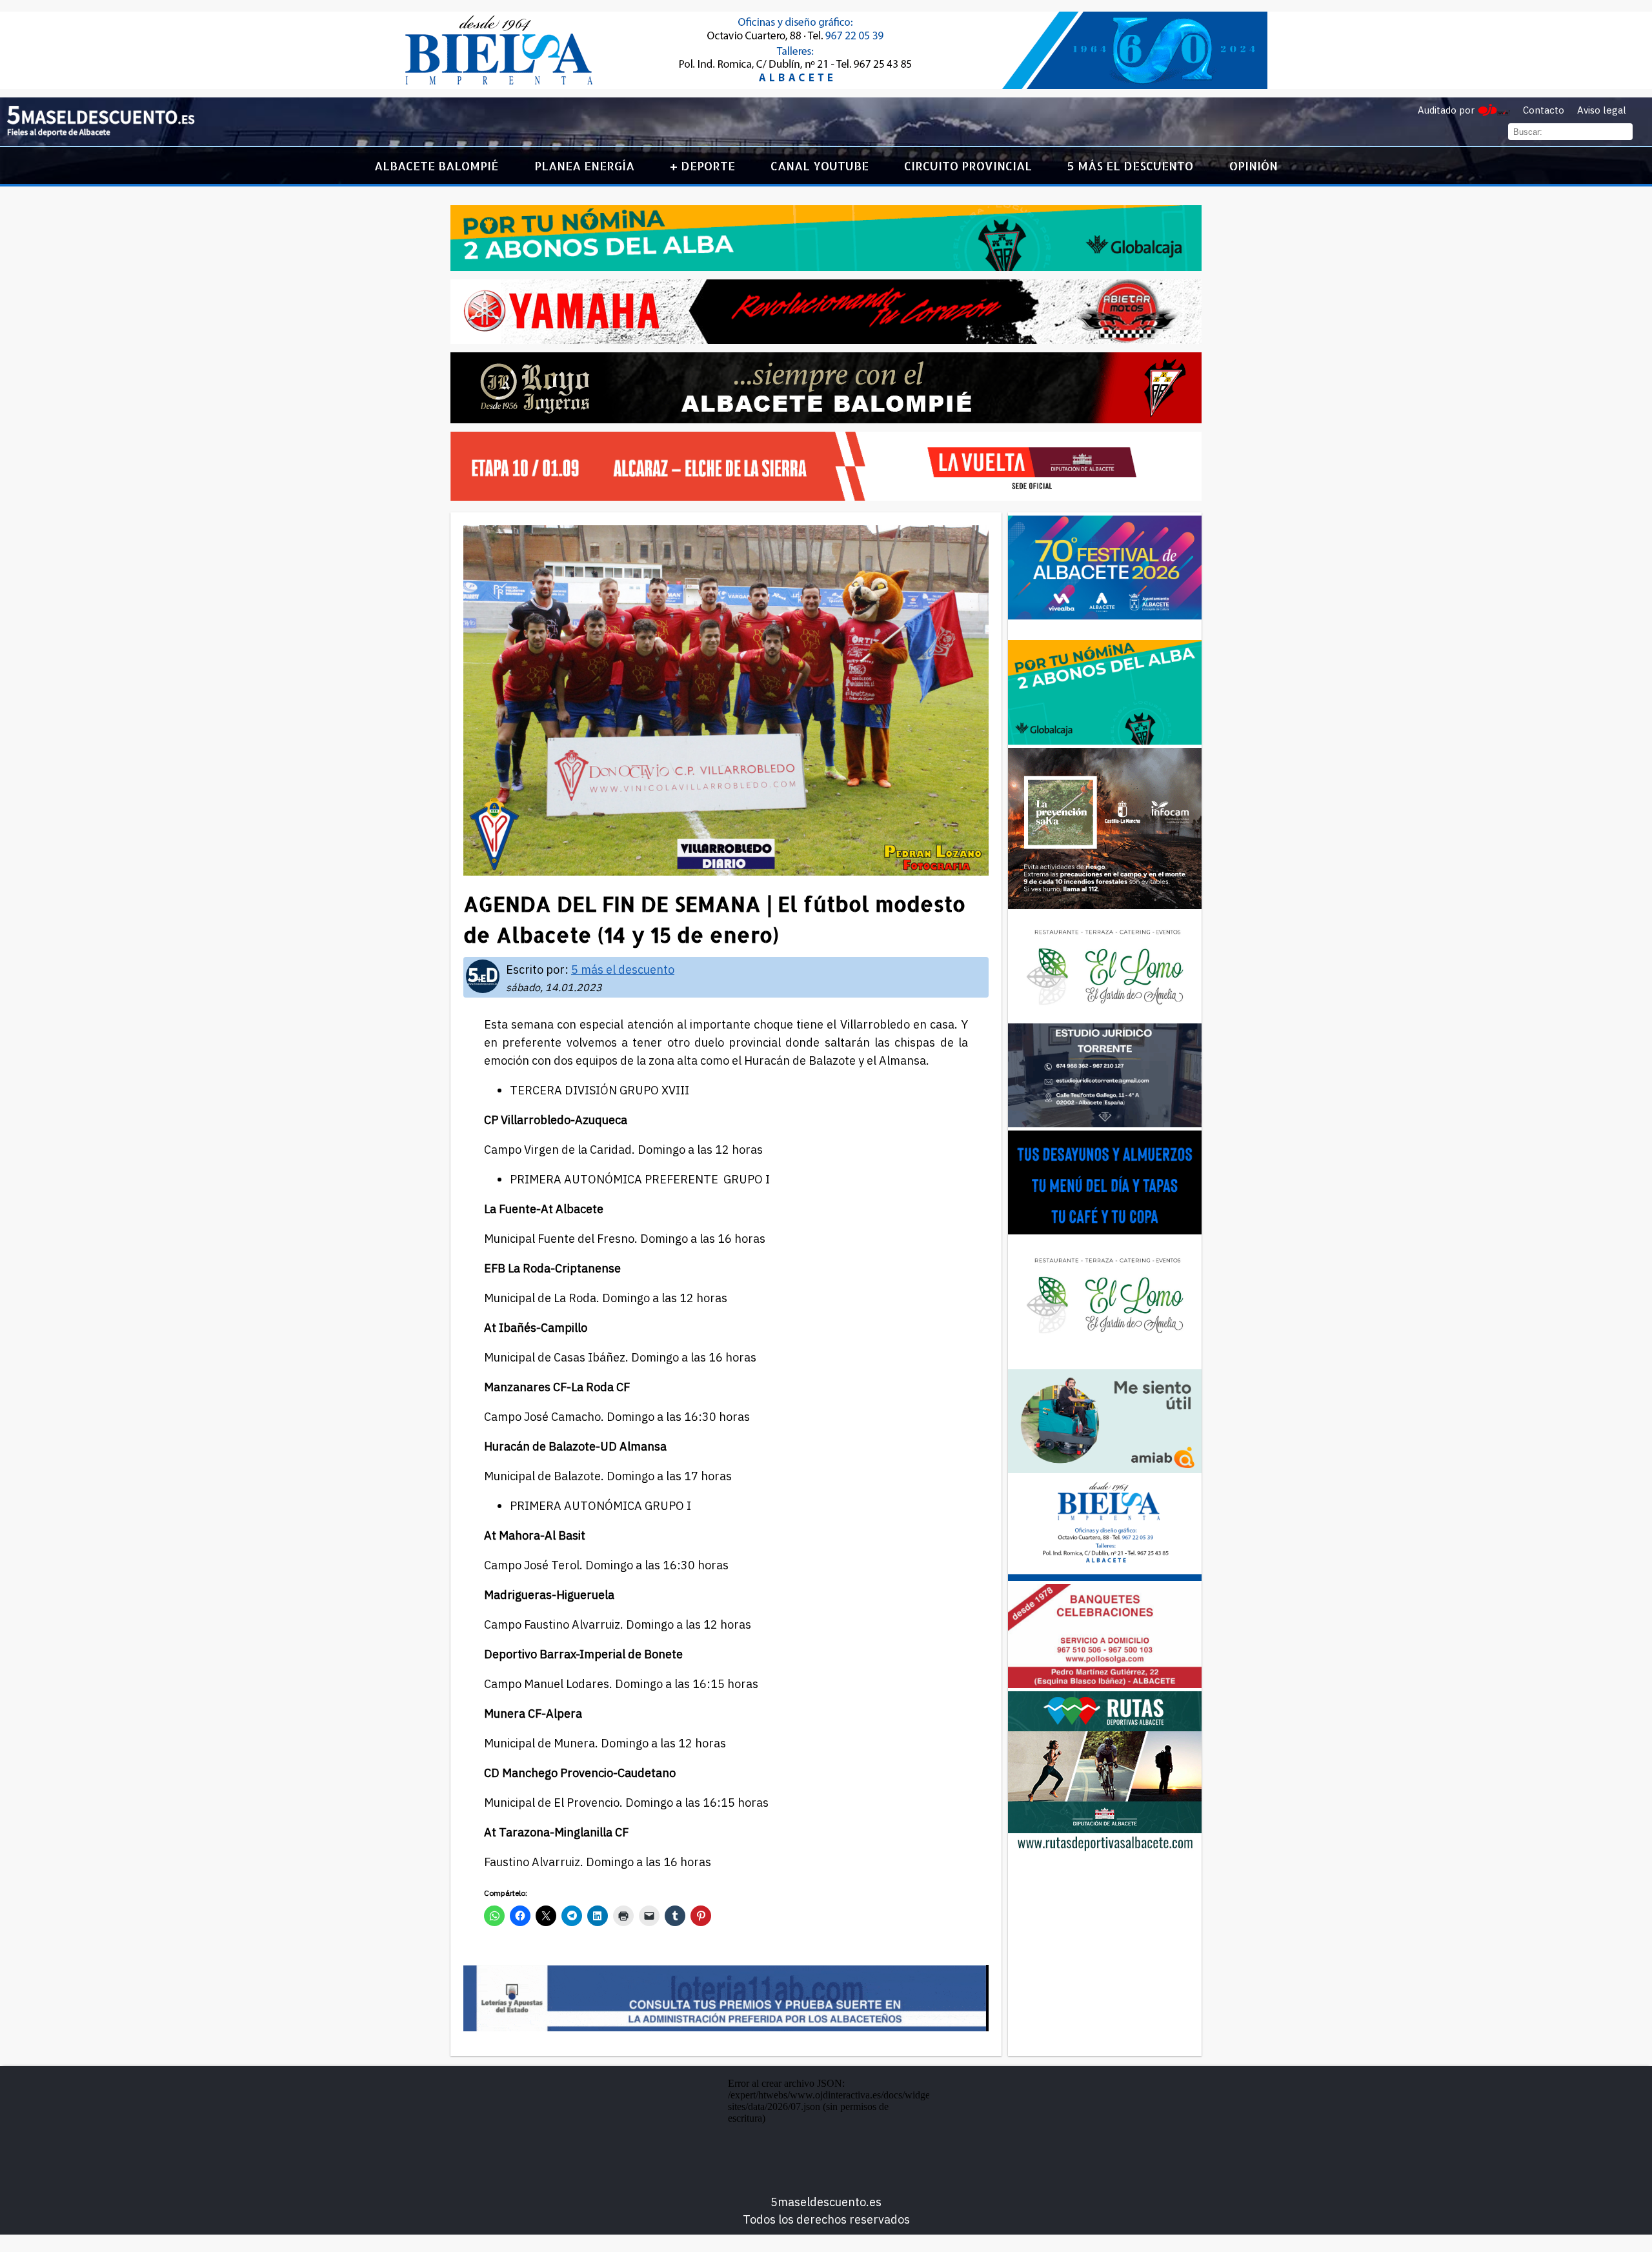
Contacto (1544, 110)
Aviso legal (1602, 110)
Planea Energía (584, 166)
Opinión (1254, 166)
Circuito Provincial (968, 166)
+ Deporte (702, 166)
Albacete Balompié (436, 166)
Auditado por (1446, 110)
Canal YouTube (820, 166)
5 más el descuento (1130, 166)
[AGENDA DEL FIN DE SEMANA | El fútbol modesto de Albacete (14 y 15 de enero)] (101, 134)
